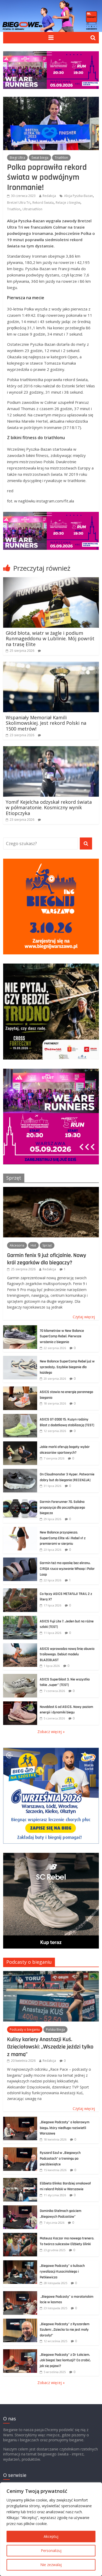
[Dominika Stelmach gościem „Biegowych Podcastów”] (20, 2208)
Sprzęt (14, 1178)
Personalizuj (51, 2550)
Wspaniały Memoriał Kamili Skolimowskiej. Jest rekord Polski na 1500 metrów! (46, 723)
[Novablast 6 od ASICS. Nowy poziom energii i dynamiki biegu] (20, 1704)
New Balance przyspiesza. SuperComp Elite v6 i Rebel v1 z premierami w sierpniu (63, 1538)
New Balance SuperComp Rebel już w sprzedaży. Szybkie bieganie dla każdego (67, 1367)
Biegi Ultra (17, 158)
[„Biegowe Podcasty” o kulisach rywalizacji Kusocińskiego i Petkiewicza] (20, 2263)
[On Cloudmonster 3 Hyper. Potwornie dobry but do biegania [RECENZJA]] (20, 1472)
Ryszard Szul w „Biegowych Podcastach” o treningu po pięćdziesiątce (60, 2158)
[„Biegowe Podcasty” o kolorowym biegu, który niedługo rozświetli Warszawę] (20, 2119)
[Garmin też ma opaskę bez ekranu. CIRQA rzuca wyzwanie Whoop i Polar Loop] (20, 1560)
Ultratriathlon (32, 209)
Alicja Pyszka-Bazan (78, 196)
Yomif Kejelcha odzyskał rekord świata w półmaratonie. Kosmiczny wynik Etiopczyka (49, 808)
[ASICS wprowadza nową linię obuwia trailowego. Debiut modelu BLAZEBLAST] (20, 1646)
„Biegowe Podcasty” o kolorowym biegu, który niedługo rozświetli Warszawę (65, 2128)
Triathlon (61, 158)
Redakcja (49, 196)
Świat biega (40, 158)
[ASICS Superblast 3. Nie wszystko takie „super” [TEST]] (20, 1677)
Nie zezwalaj (51, 2565)
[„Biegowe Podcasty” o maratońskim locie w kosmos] (20, 2294)
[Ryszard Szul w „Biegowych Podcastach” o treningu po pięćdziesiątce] (20, 2150)
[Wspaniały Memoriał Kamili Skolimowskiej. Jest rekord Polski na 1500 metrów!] (51, 665)
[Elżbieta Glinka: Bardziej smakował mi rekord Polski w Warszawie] (20, 2181)
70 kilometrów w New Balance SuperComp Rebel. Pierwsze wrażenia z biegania (62, 1336)
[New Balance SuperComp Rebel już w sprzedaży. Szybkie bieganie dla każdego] (20, 1359)
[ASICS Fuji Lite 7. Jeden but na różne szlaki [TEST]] (20, 1619)
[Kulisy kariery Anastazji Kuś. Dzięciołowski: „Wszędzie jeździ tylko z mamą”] (51, 1974)
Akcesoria (17, 1245)
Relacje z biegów (68, 203)
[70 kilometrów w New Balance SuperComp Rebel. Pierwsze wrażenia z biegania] (20, 1328)
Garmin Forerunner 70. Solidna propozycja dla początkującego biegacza (62, 1507)
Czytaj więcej (84, 1317)
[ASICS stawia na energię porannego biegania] (20, 1389)
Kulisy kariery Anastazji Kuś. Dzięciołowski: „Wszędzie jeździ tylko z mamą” (50, 2047)
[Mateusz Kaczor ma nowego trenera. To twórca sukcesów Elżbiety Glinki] (20, 2236)
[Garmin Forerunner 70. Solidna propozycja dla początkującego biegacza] (20, 1499)
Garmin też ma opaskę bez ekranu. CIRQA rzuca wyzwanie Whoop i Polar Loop (67, 1569)
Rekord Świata (43, 203)
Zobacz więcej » (51, 1732)
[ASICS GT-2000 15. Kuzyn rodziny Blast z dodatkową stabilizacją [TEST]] (20, 1417)
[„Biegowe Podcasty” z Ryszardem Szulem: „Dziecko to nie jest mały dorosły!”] (20, 2321)
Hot (33, 1245)
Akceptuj (51, 2536)
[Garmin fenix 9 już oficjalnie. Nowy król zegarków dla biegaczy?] (51, 1190)
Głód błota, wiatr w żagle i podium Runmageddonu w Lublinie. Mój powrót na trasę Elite (50, 639)
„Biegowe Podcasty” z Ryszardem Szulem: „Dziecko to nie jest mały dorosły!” (65, 2330)
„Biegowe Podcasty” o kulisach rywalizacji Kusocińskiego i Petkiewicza (62, 2271)
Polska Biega (55, 2029)
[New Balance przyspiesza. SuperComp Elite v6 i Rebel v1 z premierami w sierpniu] (20, 1530)
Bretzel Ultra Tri (19, 203)
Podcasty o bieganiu (29, 1962)
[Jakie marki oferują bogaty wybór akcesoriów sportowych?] (20, 1444)
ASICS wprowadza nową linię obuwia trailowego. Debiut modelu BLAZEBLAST (67, 1654)
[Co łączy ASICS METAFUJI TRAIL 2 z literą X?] (20, 1591)
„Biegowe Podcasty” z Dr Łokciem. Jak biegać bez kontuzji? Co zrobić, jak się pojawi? (65, 2360)
